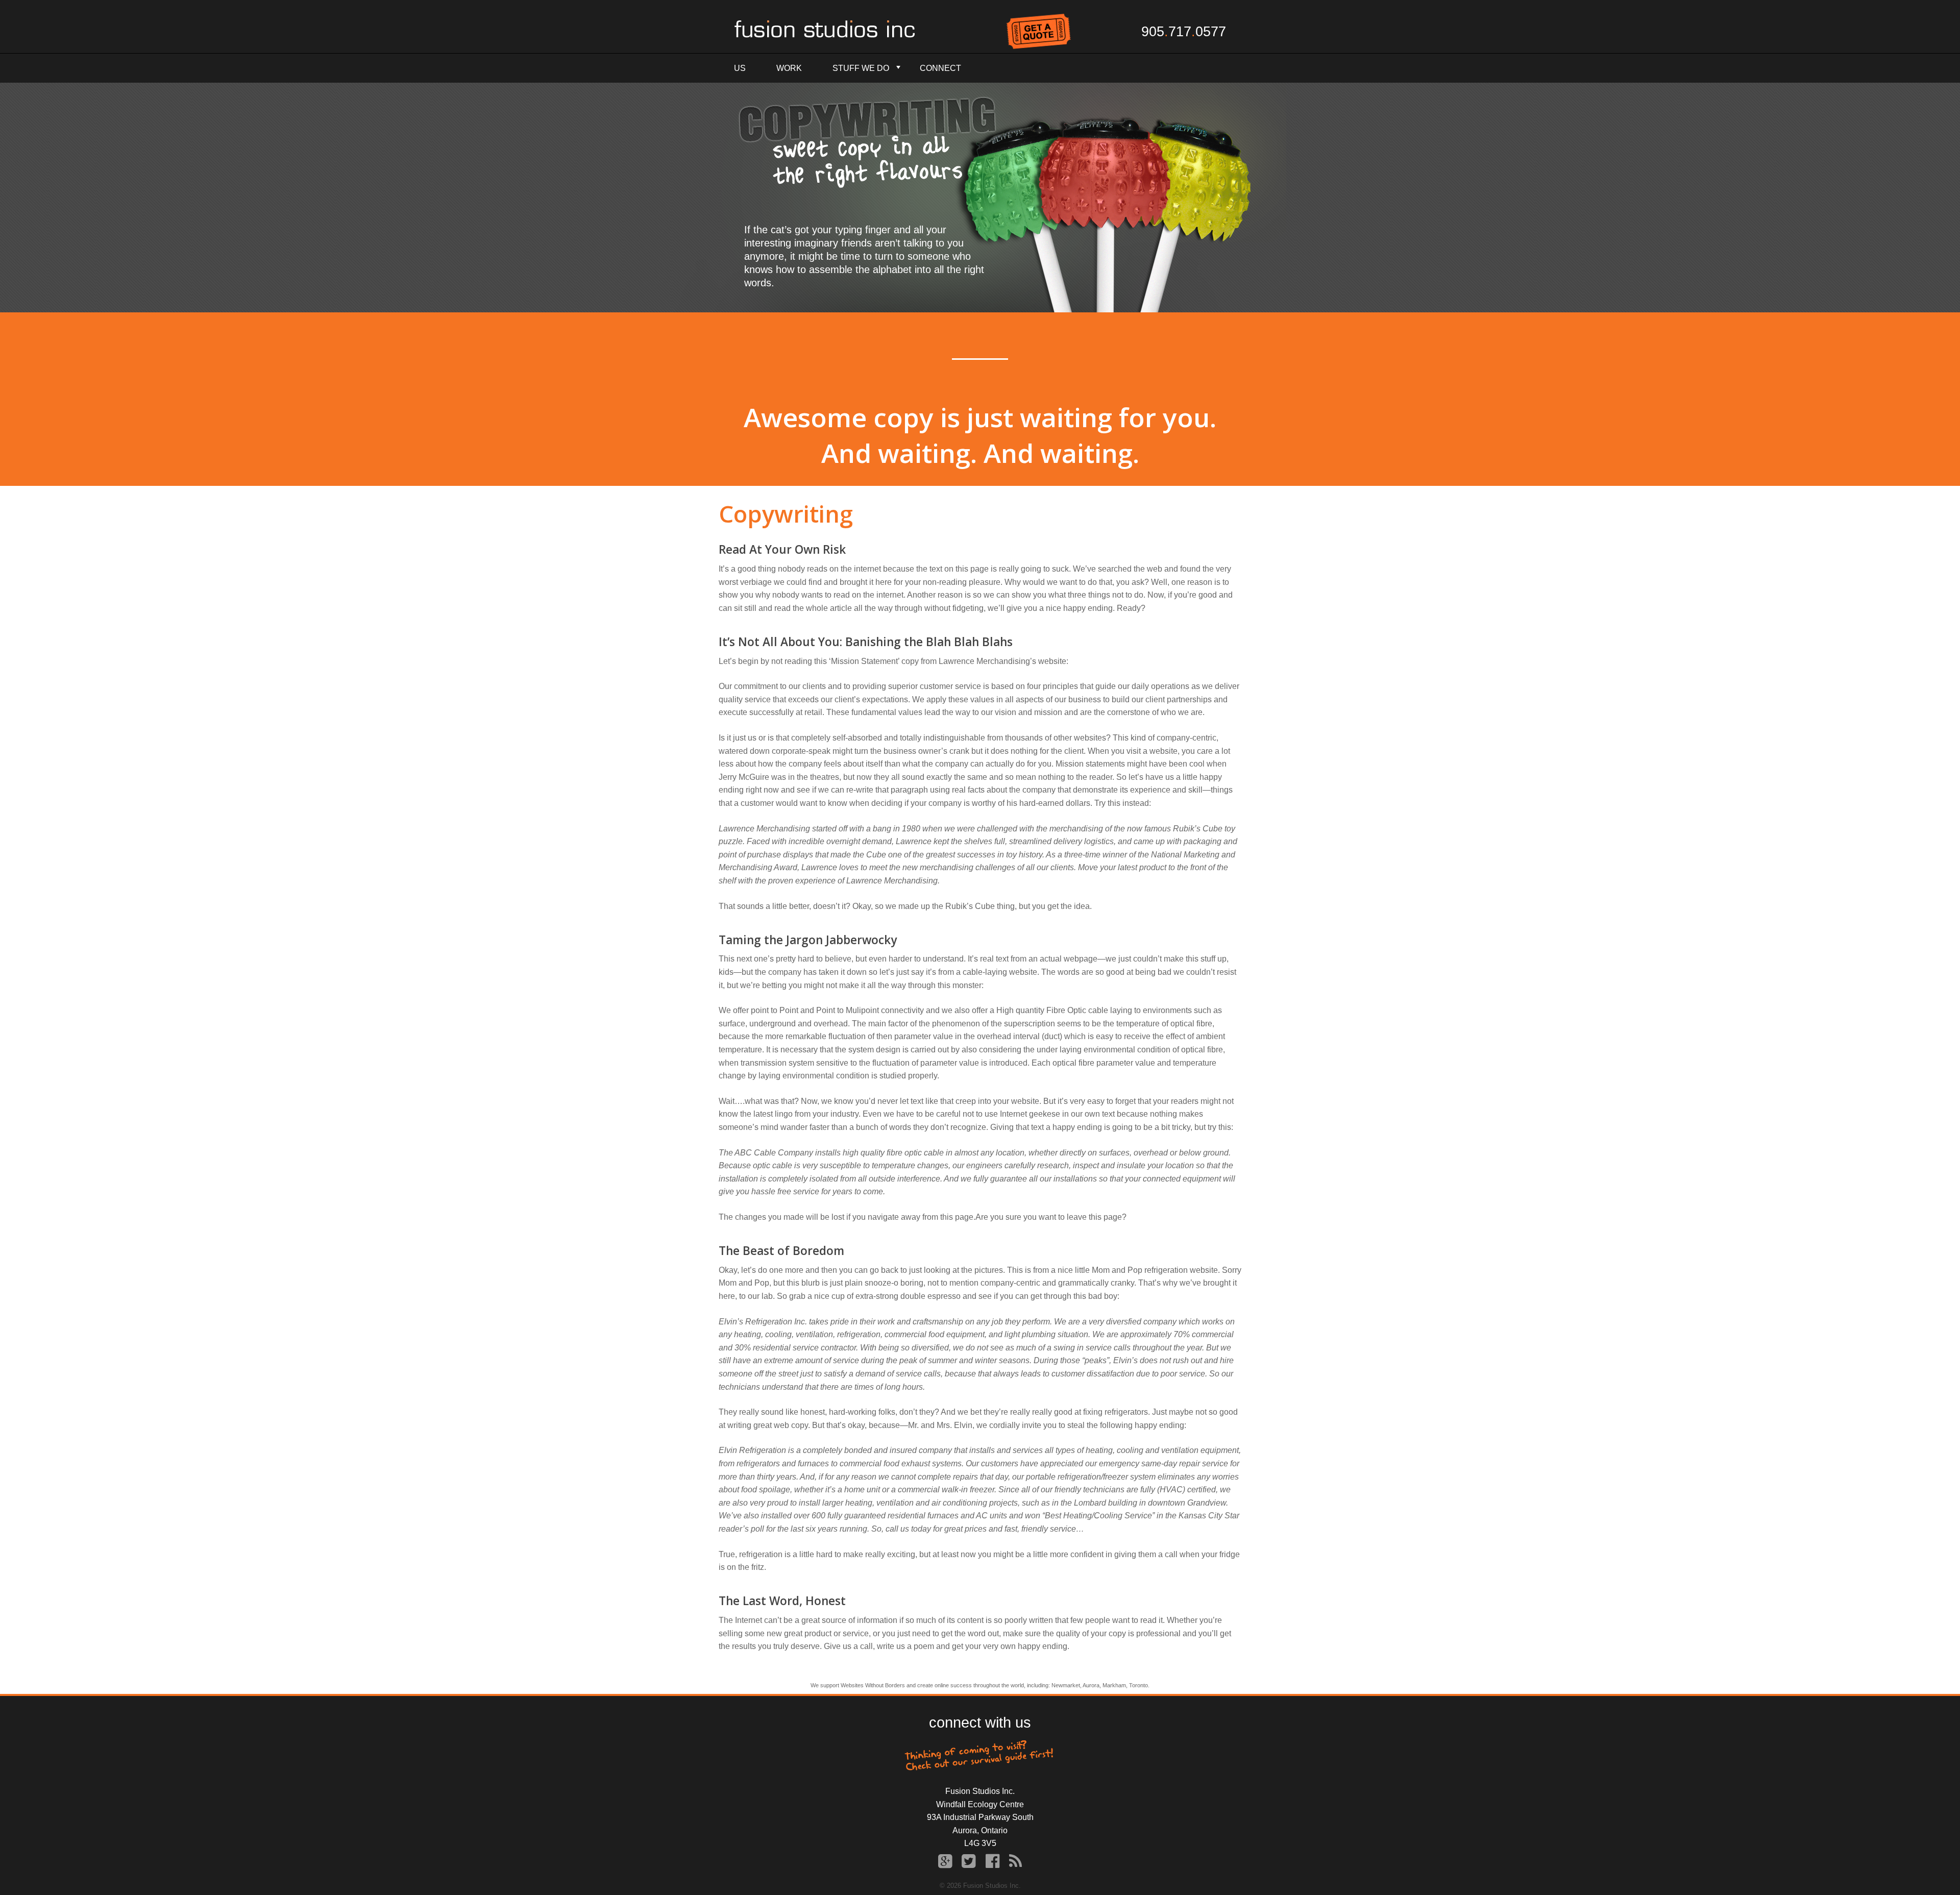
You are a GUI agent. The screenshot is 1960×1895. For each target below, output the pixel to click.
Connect (940, 68)
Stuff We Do (861, 68)
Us (740, 68)
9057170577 (1184, 32)
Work (789, 68)
